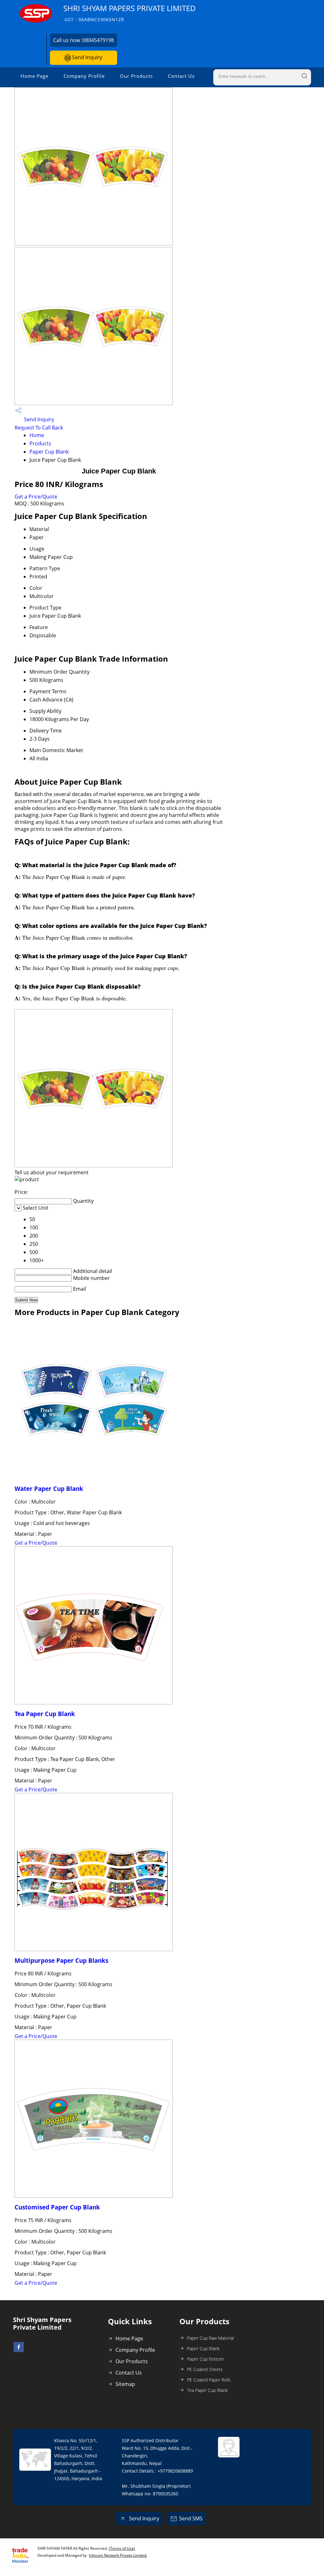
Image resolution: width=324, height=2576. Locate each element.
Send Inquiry (87, 57)
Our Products (136, 76)
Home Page (34, 76)
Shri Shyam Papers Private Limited (130, 13)
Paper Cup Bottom (205, 2359)
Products (40, 443)
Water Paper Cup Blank (49, 1489)
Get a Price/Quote (36, 497)
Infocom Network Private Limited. (118, 2555)
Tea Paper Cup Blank (45, 1714)
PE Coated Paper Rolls (209, 2380)
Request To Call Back (39, 428)
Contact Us (181, 76)
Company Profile (84, 76)
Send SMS (191, 2518)
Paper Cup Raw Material (210, 2338)
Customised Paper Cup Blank (57, 2207)
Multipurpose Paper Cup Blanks (61, 1960)
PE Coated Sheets (205, 2369)
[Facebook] (19, 2350)
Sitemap (125, 2384)
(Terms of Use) (122, 2548)
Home (37, 435)
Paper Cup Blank (49, 452)
